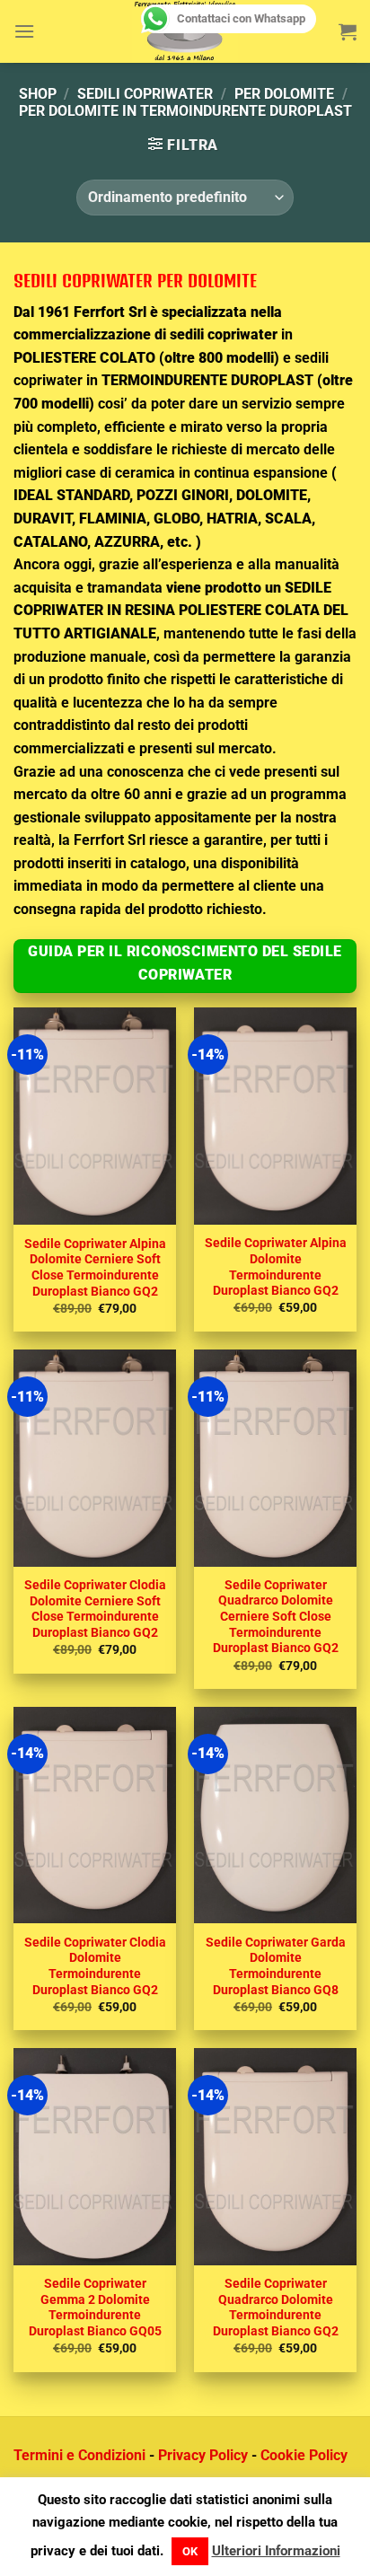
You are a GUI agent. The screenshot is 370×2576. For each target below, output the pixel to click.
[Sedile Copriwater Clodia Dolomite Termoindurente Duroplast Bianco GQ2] (95, 1816)
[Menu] (24, 31)
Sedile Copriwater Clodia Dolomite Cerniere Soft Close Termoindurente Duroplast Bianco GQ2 (95, 1609)
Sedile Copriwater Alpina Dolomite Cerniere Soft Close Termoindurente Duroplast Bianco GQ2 (95, 1267)
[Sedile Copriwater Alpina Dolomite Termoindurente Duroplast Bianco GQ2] (275, 1116)
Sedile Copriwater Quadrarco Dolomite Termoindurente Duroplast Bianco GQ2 (276, 2307)
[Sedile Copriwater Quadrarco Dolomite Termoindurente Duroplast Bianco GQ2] (275, 2157)
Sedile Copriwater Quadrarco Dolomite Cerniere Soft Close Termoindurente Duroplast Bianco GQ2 (276, 1617)
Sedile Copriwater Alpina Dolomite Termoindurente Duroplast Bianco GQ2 (276, 1266)
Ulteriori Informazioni (276, 2551)
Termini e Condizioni (79, 2455)
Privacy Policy (203, 2455)
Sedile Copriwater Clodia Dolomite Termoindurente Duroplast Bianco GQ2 (95, 1966)
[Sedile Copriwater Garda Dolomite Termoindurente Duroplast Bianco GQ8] (275, 1816)
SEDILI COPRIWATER (145, 94)
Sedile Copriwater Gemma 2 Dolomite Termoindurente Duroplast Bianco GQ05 (95, 2307)
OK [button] (190, 2551)
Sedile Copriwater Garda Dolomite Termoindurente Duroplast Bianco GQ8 (276, 1966)
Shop (38, 94)
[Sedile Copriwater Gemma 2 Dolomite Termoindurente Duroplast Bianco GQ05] (95, 2157)
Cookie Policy (304, 2455)
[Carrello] (348, 31)
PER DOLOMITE (284, 94)
